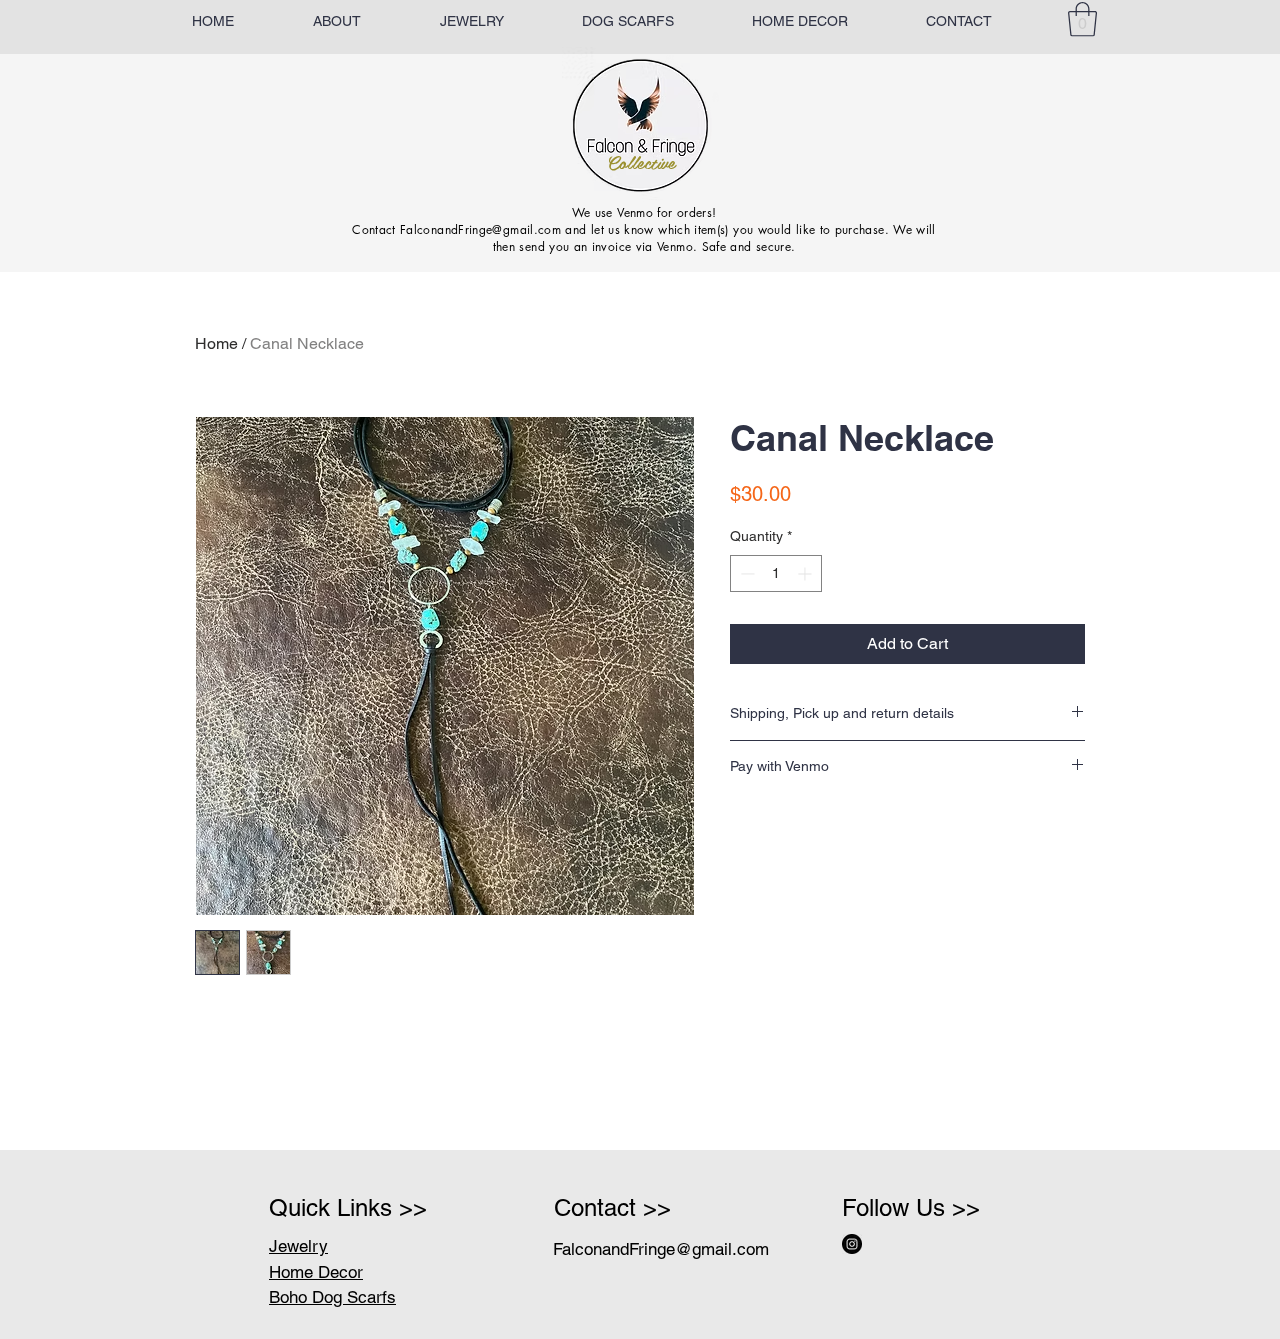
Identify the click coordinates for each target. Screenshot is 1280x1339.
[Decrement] (745, 573)
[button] (1082, 19)
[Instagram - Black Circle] (852, 1244)
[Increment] (806, 573)
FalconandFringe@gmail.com (661, 1249)
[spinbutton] (776, 573)
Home (216, 343)
